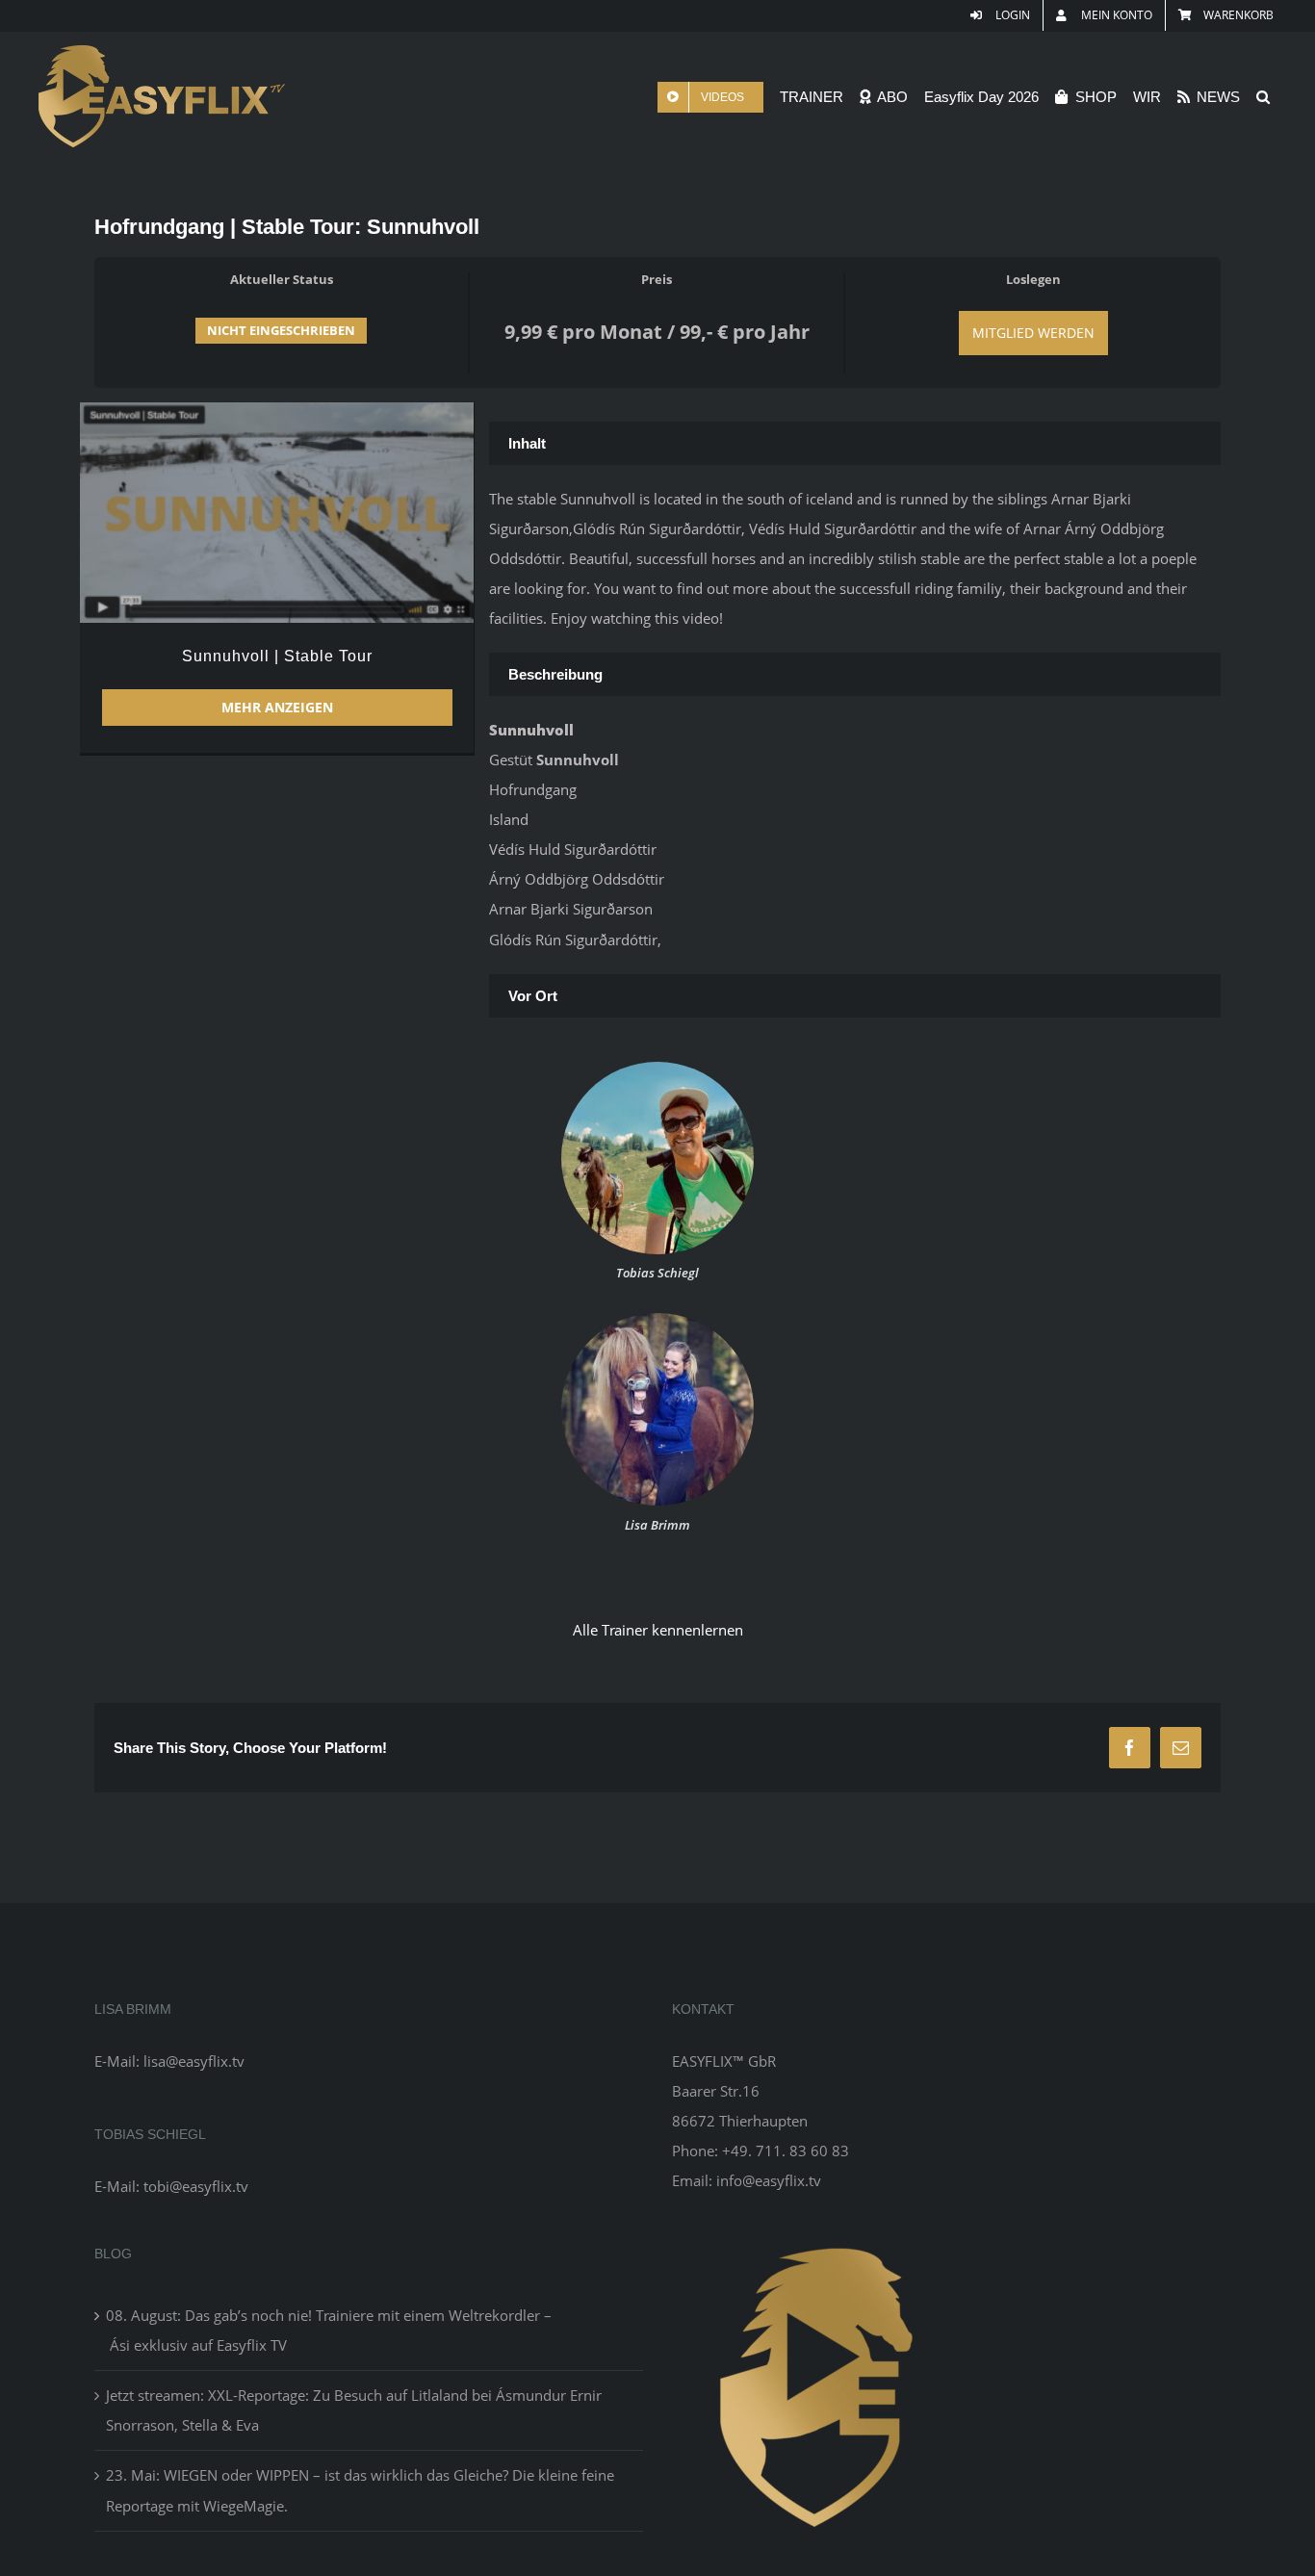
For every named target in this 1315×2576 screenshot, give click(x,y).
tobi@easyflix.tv (196, 2186)
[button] (1263, 97)
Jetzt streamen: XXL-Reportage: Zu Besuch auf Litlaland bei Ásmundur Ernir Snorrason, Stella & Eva (354, 2410)
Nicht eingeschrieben (281, 330)
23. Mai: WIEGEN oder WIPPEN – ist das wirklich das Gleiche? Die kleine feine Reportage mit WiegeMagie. (360, 2490)
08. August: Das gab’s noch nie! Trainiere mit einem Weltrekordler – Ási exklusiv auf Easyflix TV (329, 2330)
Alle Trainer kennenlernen (658, 1630)
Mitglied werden (1033, 333)
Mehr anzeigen (277, 707)
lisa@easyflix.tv (194, 2061)
